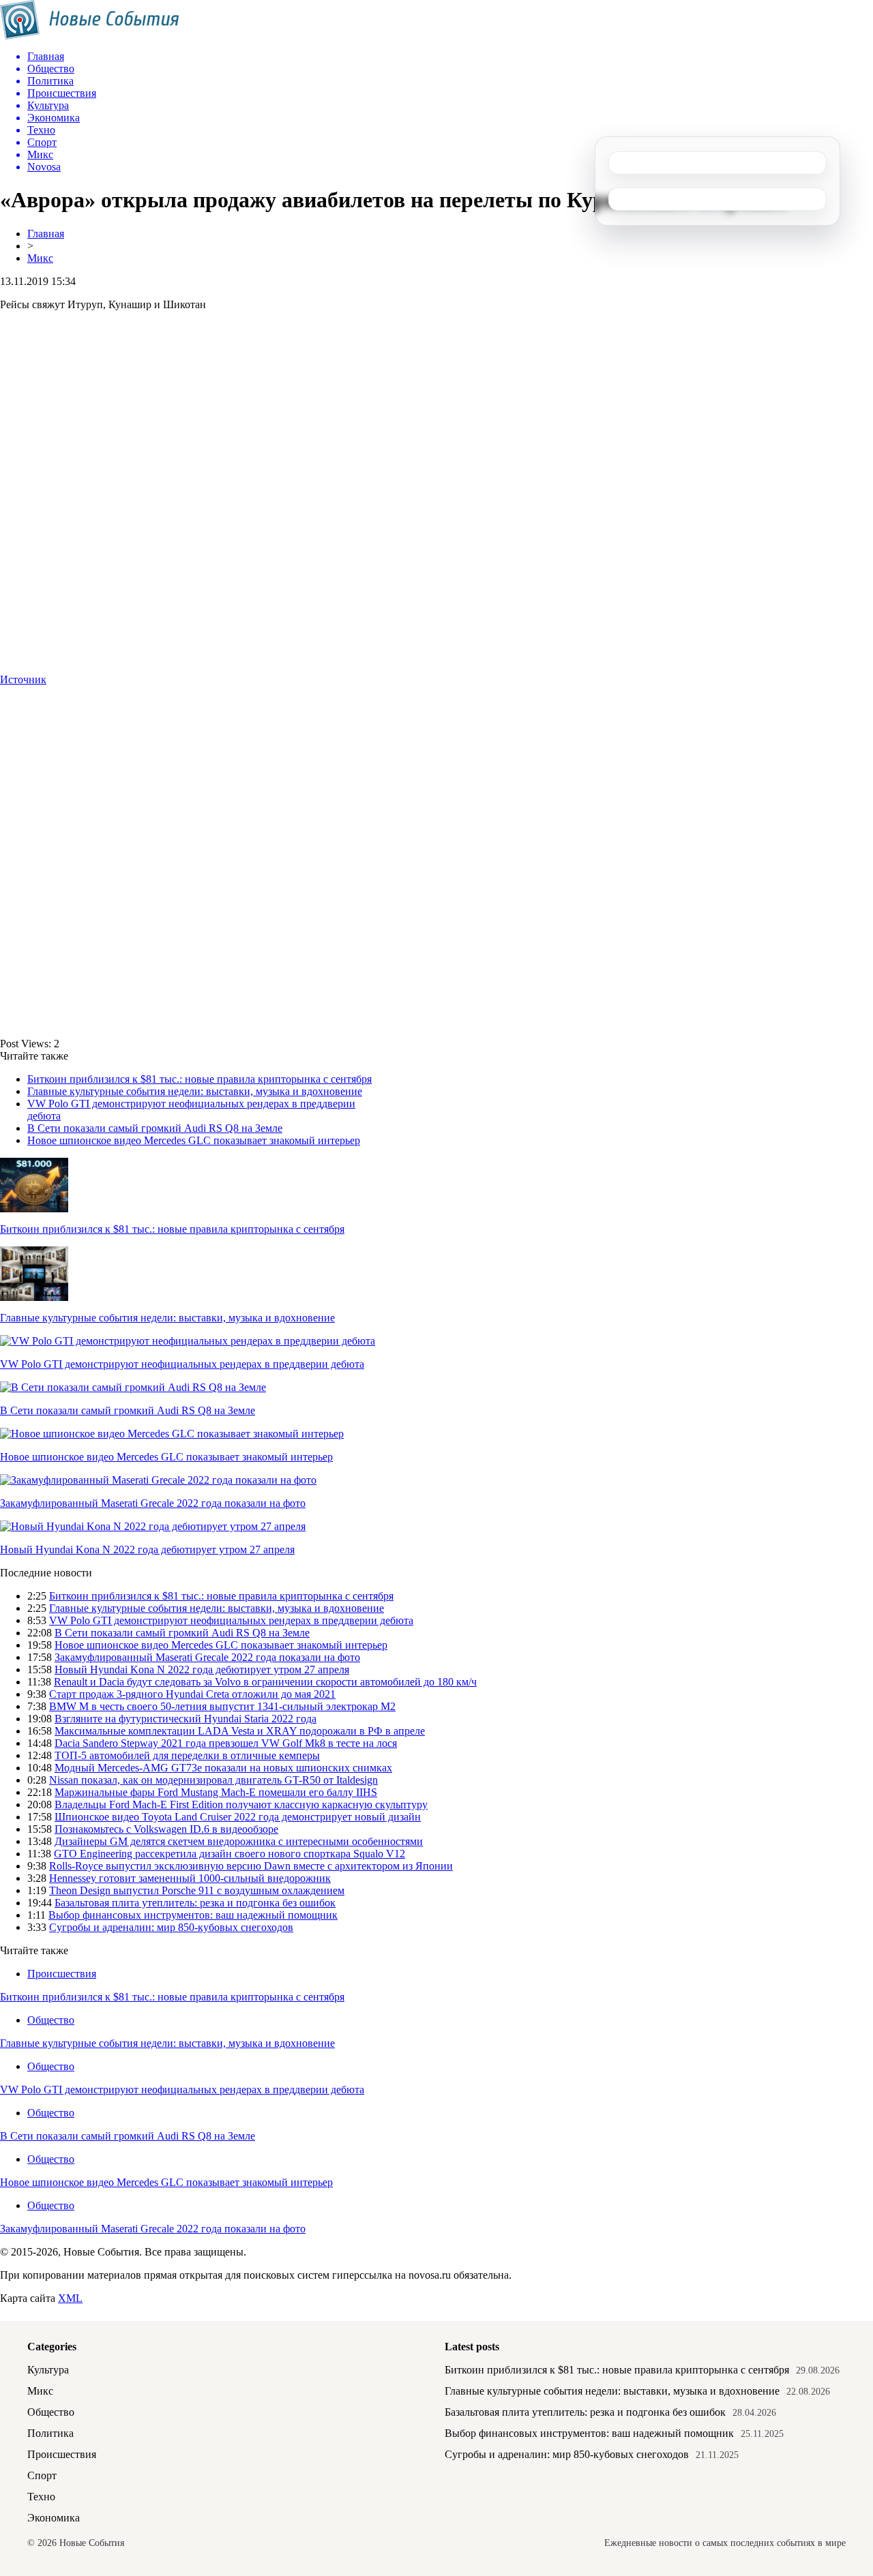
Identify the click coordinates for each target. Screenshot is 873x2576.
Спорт (42, 2475)
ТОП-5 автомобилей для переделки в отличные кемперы (187, 1755)
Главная (46, 234)
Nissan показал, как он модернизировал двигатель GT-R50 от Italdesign (213, 1780)
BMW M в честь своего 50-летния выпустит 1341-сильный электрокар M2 (222, 1706)
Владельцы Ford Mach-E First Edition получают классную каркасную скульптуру (241, 1804)
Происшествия (62, 1974)
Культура (48, 2370)
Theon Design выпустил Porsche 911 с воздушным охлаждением (197, 1890)
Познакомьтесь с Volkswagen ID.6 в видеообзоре (166, 1829)
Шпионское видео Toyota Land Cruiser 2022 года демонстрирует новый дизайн (238, 1817)
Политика (50, 2433)
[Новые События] (90, 36)
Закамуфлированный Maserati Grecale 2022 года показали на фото (153, 1503)
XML (70, 2298)
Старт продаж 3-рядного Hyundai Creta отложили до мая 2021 (192, 1694)
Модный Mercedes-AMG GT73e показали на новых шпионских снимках (223, 1768)
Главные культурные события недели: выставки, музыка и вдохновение (195, 1091)
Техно (41, 2497)
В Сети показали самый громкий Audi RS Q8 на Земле (155, 1128)
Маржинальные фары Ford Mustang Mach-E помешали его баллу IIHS (216, 1792)
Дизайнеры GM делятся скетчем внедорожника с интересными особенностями (239, 1841)
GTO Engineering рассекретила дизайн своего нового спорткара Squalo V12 (230, 1854)
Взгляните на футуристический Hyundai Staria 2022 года (186, 1719)
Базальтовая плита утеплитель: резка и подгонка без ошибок (195, 1903)
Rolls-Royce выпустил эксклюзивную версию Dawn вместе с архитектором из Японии (251, 1866)
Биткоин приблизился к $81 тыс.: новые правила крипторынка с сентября (199, 1079)
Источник (23, 679)
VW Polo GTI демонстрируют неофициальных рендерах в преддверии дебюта (182, 1364)
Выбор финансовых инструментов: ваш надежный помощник (193, 1915)
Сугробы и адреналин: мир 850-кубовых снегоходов (171, 1927)
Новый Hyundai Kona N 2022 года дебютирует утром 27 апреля (147, 1549)
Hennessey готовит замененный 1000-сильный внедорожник (190, 1878)
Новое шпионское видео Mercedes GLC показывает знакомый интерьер (194, 1140)
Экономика (54, 2518)
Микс (40, 258)
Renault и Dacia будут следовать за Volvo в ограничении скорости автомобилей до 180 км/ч (265, 1682)
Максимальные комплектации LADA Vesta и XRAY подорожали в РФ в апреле (240, 1731)
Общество (51, 2020)
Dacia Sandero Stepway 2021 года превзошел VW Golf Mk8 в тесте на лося (226, 1743)
